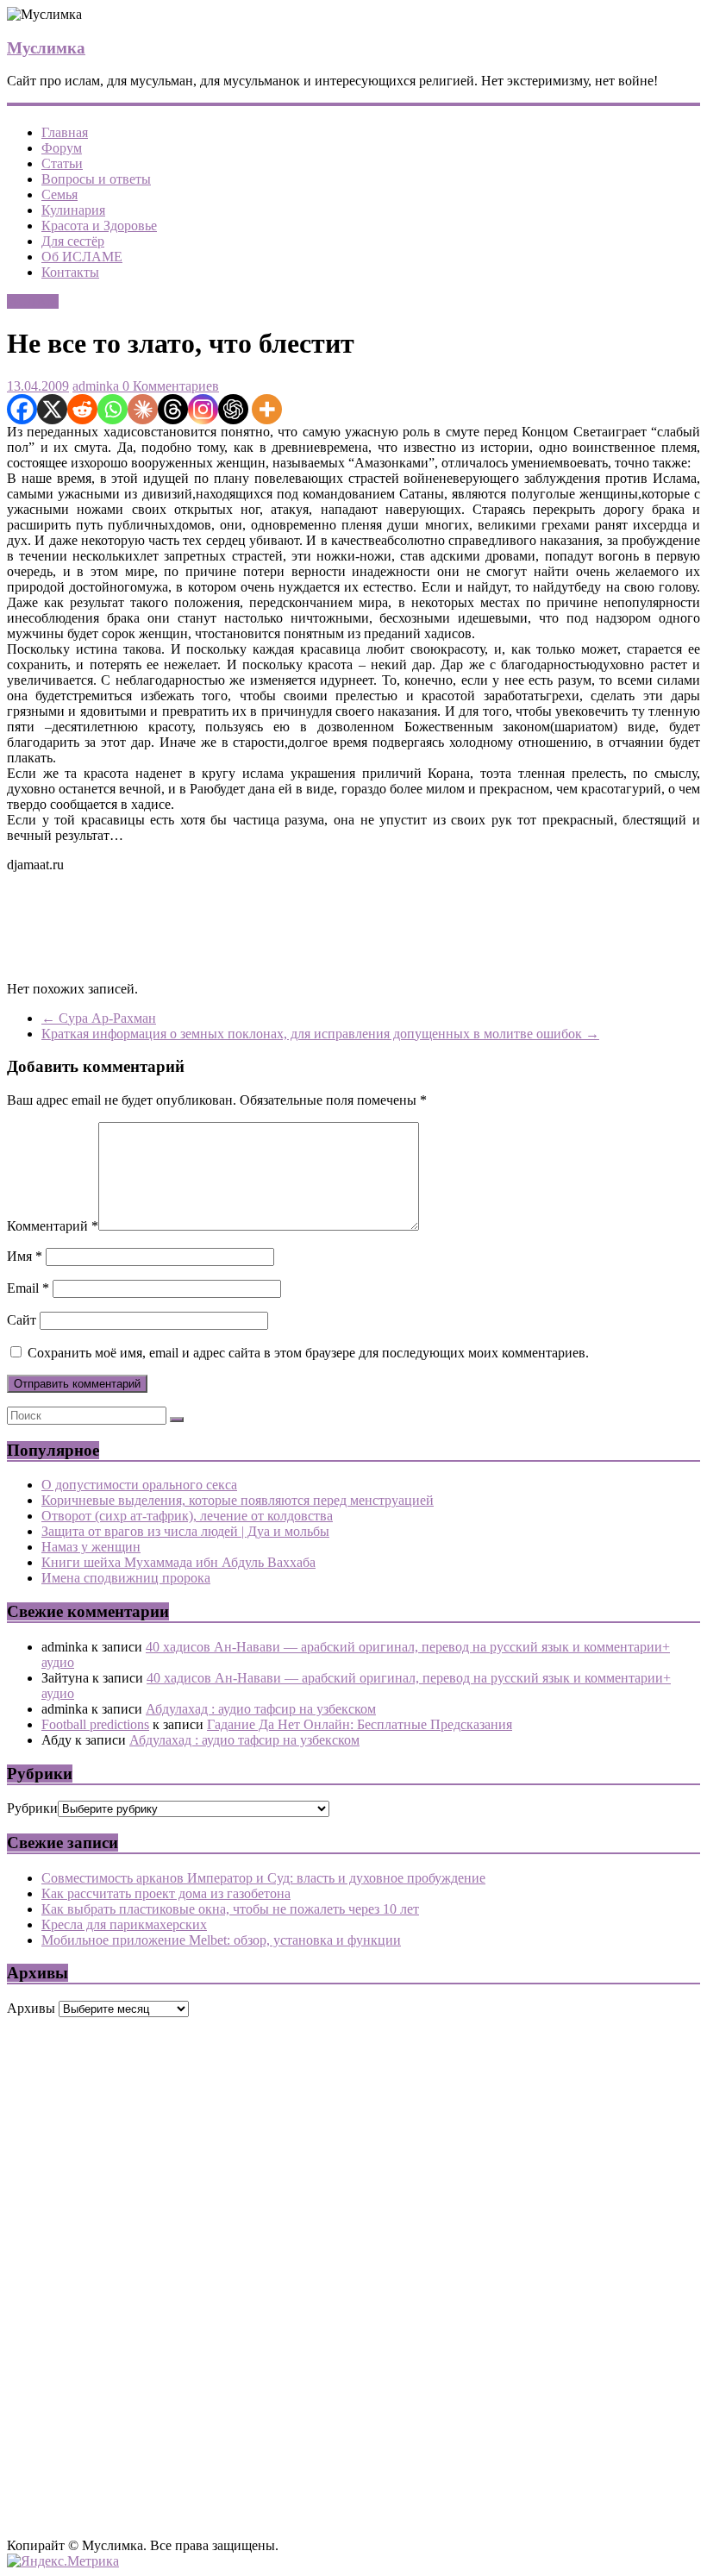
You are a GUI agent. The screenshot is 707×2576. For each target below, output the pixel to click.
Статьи (62, 163)
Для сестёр (73, 241)
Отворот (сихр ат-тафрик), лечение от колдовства (187, 1516)
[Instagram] (203, 409)
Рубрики (32, 1808)
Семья (59, 194)
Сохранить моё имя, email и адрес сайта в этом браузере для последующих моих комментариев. (308, 1353)
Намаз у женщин (91, 1547)
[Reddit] (82, 409)
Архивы (31, 2008)
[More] (267, 409)
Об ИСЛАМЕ (82, 257)
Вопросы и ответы (96, 179)
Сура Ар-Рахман (99, 1018)
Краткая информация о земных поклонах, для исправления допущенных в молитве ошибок (320, 1034)
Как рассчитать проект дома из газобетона (166, 1893)
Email (28, 1288)
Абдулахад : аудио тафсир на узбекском (261, 1709)
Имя (25, 1256)
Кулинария (73, 210)
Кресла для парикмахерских (124, 1924)
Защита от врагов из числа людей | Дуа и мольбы (185, 1531)
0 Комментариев (169, 386)
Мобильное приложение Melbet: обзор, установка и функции (221, 1940)
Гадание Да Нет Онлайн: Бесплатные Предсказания (360, 1724)
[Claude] (143, 409)
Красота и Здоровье (99, 226)
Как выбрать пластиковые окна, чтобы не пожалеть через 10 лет (230, 1909)
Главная (65, 132)
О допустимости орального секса (139, 1485)
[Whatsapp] (113, 409)
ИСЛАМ (33, 301)
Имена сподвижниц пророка (126, 1578)
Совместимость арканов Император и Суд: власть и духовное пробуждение (263, 1878)
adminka (96, 386)
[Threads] (173, 409)
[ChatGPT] (233, 409)
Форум (62, 148)
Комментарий (53, 1226)
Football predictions (95, 1724)
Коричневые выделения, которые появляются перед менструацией (238, 1500)
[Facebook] (22, 409)
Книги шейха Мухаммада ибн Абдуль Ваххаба (178, 1562)
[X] (52, 409)
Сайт (22, 1320)
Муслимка (46, 48)
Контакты (70, 272)
